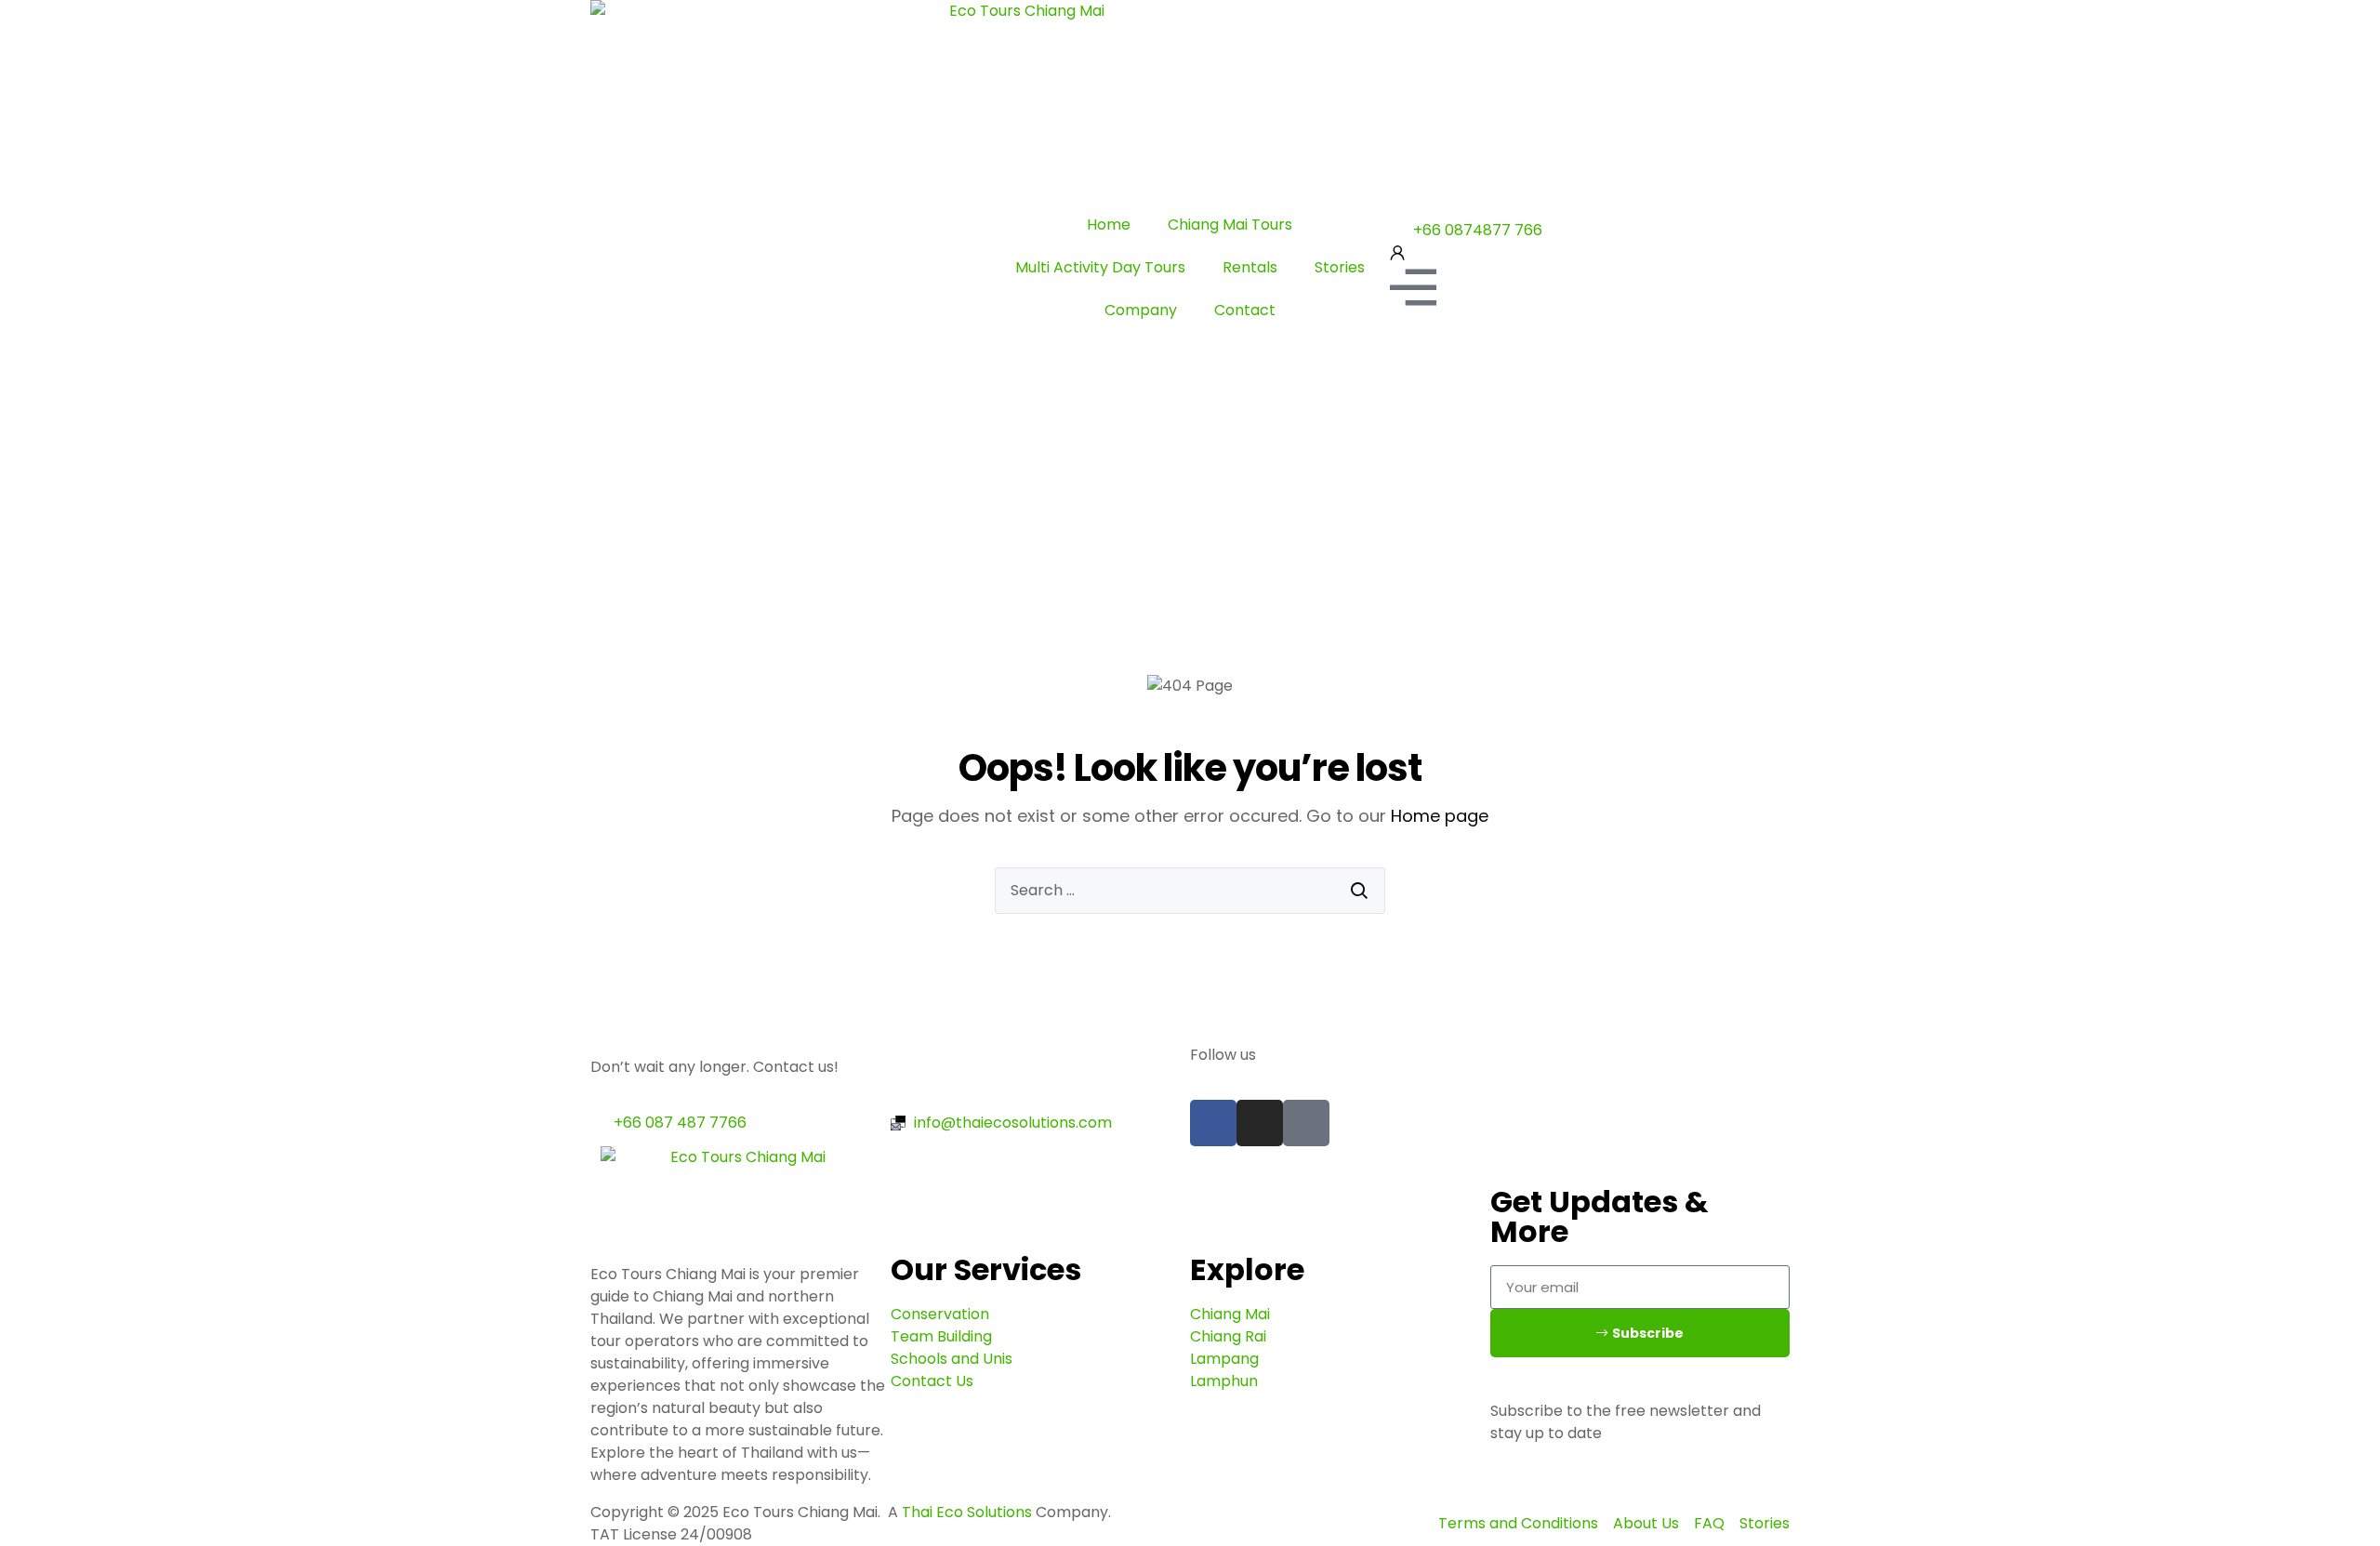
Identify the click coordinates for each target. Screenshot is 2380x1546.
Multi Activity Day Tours (1100, 267)
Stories (1340, 267)
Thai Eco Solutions (967, 1512)
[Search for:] (1190, 891)
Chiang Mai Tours (1230, 225)
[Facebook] (1213, 1123)
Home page (1440, 816)
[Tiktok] (1306, 1123)
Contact (1245, 310)
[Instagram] (1260, 1123)
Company (1141, 310)
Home (1109, 225)
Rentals (1250, 267)
